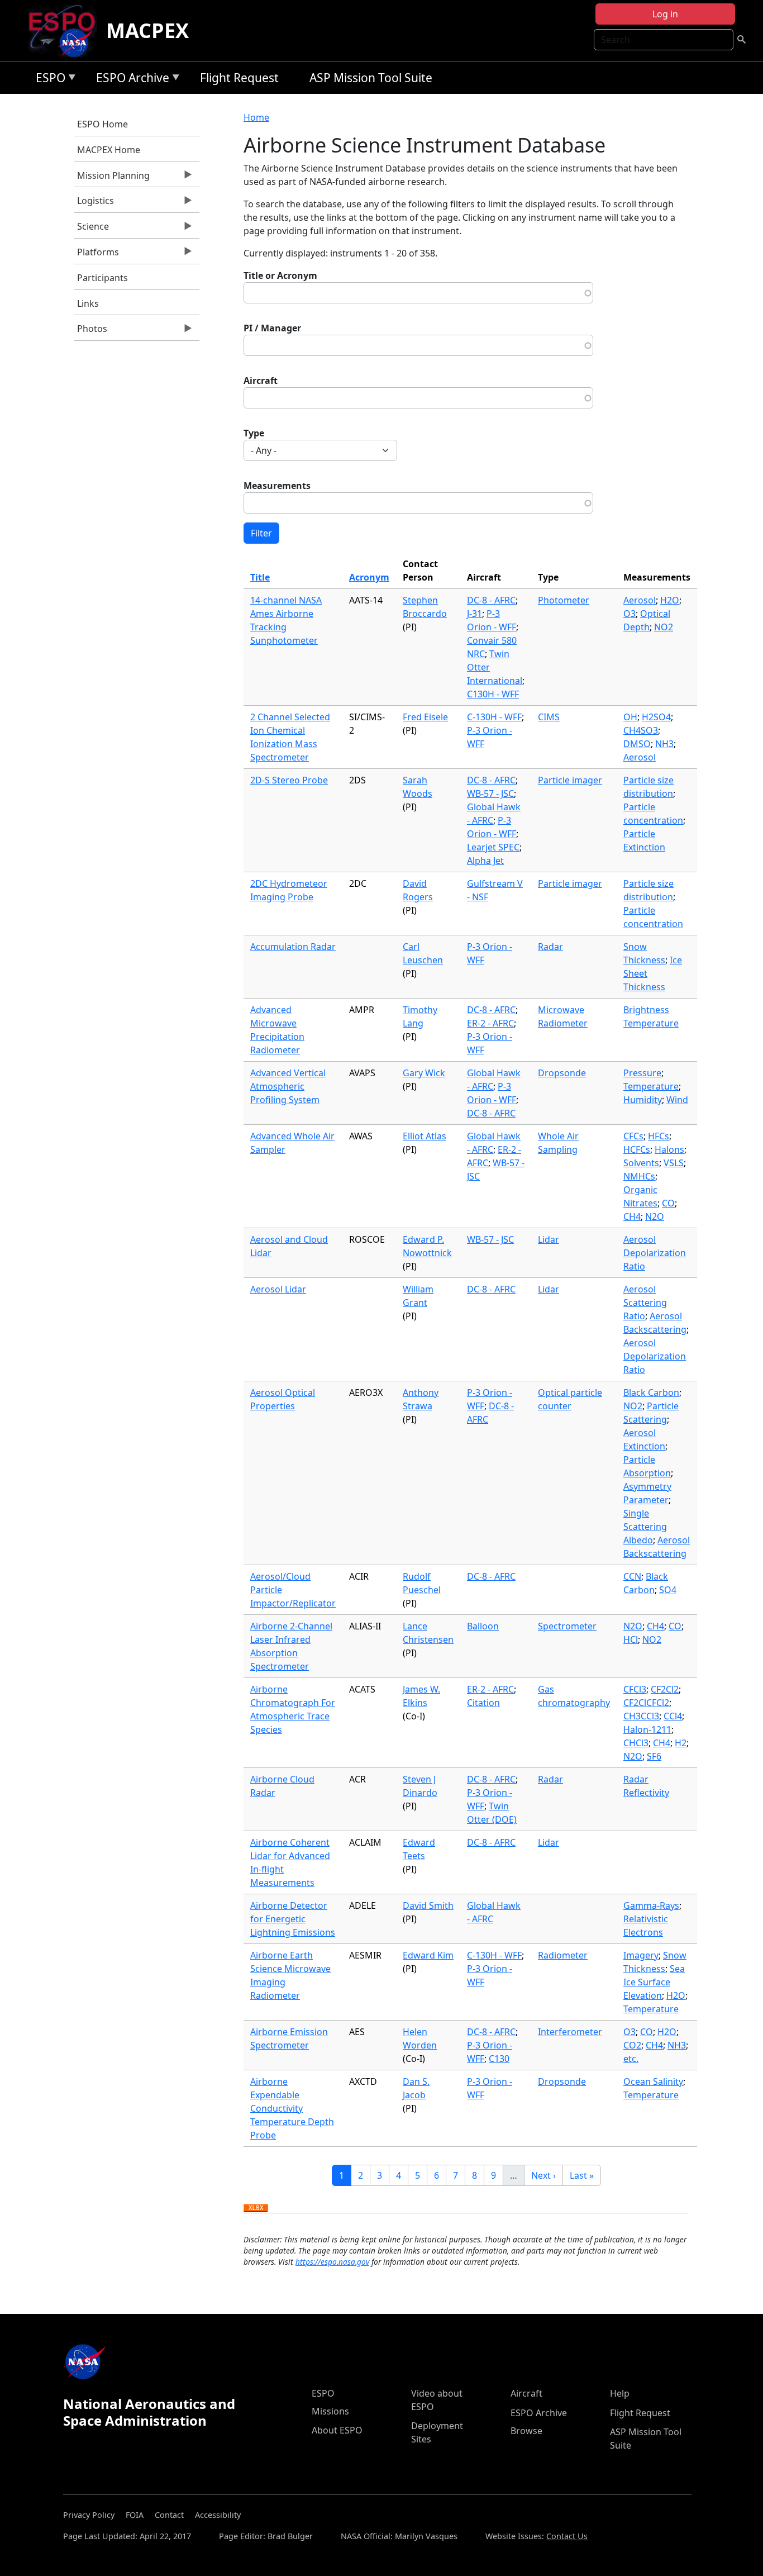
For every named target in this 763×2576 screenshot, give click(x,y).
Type (254, 433)
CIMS (549, 717)
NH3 (664, 744)
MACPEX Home (109, 150)
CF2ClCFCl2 (646, 1703)
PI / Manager (272, 328)
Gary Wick (424, 1073)
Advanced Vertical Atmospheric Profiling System (288, 1086)
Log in (665, 14)
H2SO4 (656, 717)
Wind (677, 1100)
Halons (669, 1149)
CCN (632, 1576)
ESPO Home (102, 124)
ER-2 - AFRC (490, 1023)
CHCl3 (636, 1743)
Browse (526, 2431)
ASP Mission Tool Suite (371, 78)
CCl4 (673, 1716)
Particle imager (570, 780)
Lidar (549, 1239)
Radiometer (563, 1955)
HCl (631, 1639)
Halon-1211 (647, 1729)
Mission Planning (112, 178)
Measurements (277, 486)
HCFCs (637, 1149)
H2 (681, 1743)
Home (256, 117)
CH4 (632, 1216)
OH (630, 717)
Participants (102, 278)
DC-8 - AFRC (491, 600)
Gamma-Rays (651, 1905)
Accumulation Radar (293, 947)
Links (88, 303)
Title (260, 577)
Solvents (641, 1163)
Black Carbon (651, 1392)
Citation (483, 1703)
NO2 (664, 627)
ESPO (48, 80)
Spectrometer (567, 1626)
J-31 (475, 614)
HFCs (659, 1136)
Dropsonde (562, 1073)
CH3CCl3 (641, 1716)
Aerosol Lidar (278, 1289)
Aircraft (261, 381)
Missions (330, 2411)
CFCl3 (635, 1689)
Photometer (564, 600)
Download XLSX (256, 2208)
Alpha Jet (485, 861)
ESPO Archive (130, 80)
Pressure (642, 1073)
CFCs (633, 1136)
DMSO (637, 744)
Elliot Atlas (425, 1136)
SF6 (654, 1756)
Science (92, 229)
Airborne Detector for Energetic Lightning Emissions (293, 1919)
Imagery (641, 1955)
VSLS (674, 1163)
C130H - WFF (493, 694)
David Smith (428, 1905)
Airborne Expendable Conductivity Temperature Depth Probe (292, 2108)
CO (668, 1203)
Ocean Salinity (653, 2081)
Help (620, 2393)
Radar (550, 947)
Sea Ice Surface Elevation (654, 1982)
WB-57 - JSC (490, 793)
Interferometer (570, 2032)
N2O (655, 1216)
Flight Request (239, 78)
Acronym (369, 577)
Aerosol (640, 600)
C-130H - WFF (494, 717)
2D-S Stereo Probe (289, 780)
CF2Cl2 (665, 1689)
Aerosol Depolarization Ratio (655, 1253)
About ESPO (337, 2430)
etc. (631, 2059)
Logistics (94, 203)
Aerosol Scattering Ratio (645, 1303)
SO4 (668, 1590)
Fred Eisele (425, 717)
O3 (630, 614)
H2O (670, 600)
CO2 (632, 2045)
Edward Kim (428, 1955)
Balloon (483, 1626)
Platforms (97, 255)
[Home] (66, 31)
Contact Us (567, 2536)
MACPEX (147, 30)
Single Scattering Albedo (645, 1527)
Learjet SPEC (493, 847)
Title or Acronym (280, 275)
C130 (499, 2059)
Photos (91, 331)
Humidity (643, 1100)
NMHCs (639, 1176)
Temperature (651, 1086)
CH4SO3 (641, 730)
